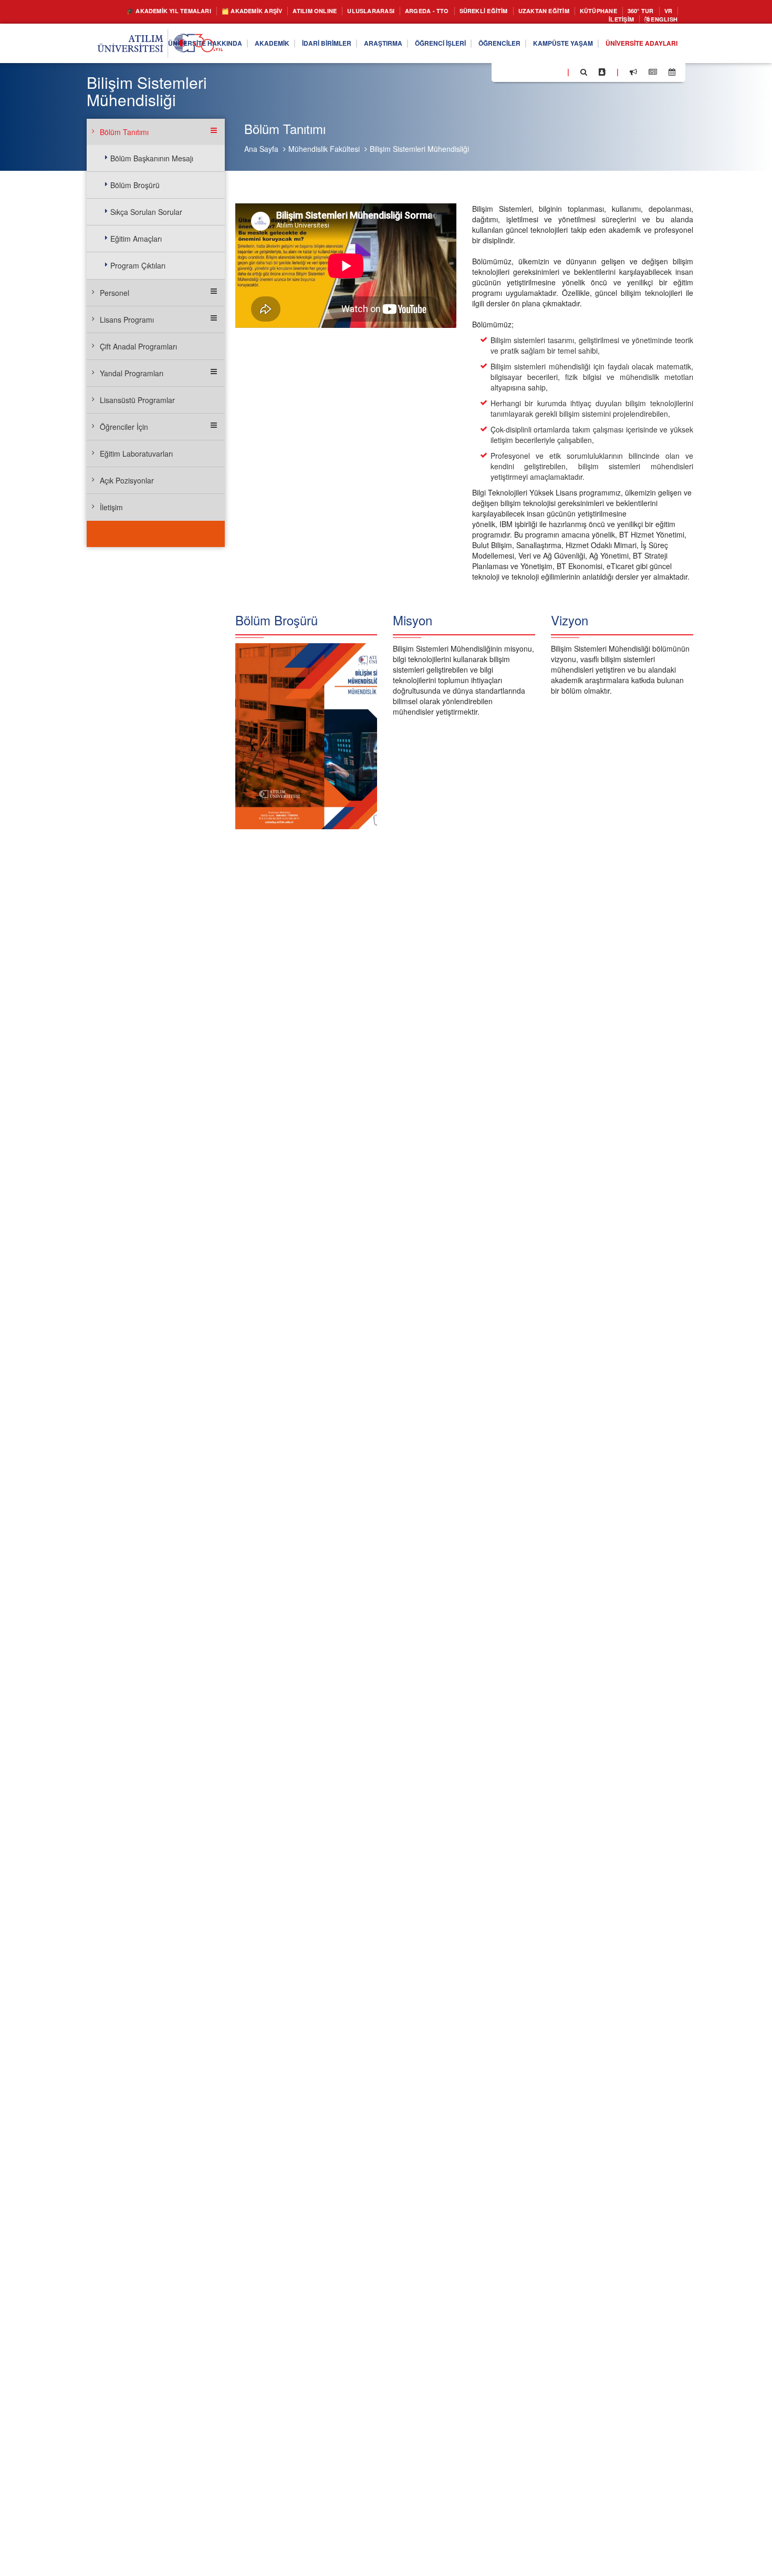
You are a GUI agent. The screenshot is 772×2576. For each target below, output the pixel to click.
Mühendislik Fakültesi (324, 149)
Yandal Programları (132, 373)
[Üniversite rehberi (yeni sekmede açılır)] (602, 75)
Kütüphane (651, 11)
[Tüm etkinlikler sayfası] (672, 75)
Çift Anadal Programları (138, 346)
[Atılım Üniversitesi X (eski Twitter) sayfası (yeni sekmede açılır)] (515, 75)
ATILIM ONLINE (327, 11)
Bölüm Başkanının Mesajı (152, 158)
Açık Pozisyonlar (127, 480)
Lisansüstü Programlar (137, 400)
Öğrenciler (476, 46)
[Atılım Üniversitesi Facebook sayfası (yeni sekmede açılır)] (503, 74)
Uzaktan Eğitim (589, 11)
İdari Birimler (281, 46)
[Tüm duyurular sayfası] (633, 75)
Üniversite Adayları (636, 46)
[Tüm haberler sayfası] (653, 75)
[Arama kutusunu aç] (584, 75)
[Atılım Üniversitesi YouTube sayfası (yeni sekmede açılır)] (555, 74)
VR (581, 21)
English (661, 21)
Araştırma (345, 46)
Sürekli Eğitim (519, 11)
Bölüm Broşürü (135, 185)
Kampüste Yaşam (547, 46)
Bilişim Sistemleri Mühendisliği (419, 149)
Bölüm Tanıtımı (124, 132)
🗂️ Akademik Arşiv (255, 11)
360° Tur (550, 21)
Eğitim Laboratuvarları (136, 454)
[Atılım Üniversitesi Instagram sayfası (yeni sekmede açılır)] (541, 74)
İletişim (612, 21)
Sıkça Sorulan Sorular (146, 212)
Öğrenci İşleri (409, 46)
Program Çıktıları (138, 265)
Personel (114, 293)
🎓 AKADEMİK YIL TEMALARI (158, 11)
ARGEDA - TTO (454, 11)
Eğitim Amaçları (136, 239)
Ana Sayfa (261, 149)
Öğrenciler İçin (124, 427)
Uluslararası (391, 11)
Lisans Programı (127, 320)
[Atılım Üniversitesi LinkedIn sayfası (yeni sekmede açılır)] (528, 74)
